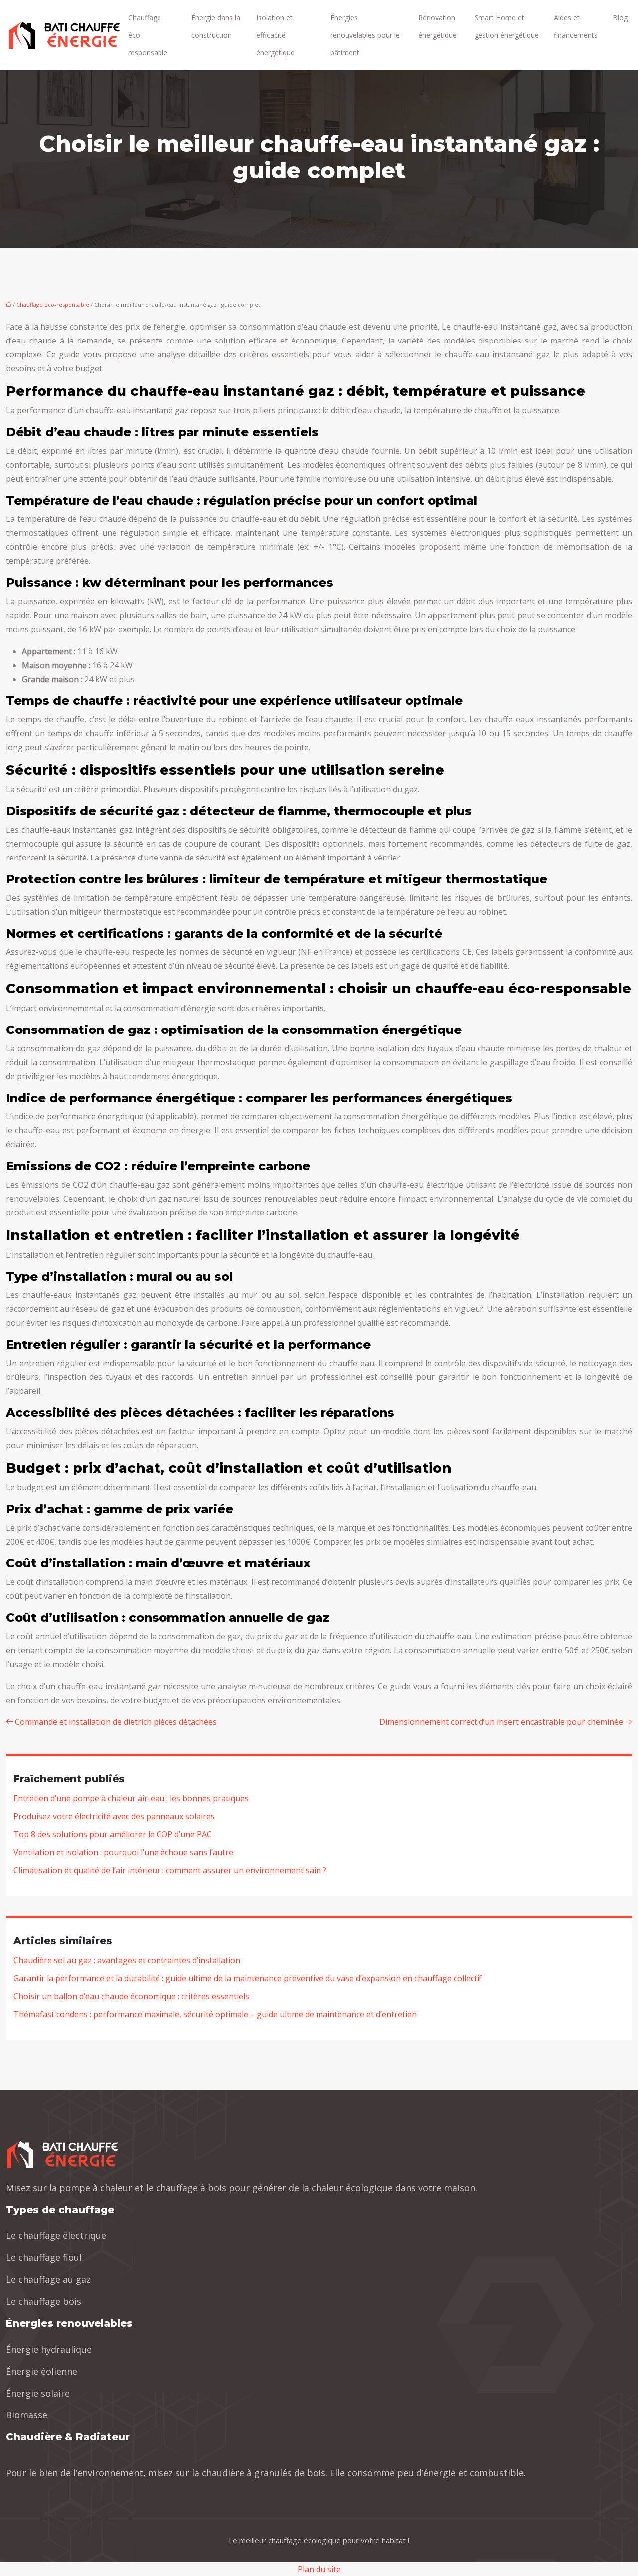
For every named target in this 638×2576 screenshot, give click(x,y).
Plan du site (319, 2569)
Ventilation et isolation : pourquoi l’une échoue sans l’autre (123, 1852)
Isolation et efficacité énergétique (275, 35)
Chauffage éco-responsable (148, 35)
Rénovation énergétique (437, 26)
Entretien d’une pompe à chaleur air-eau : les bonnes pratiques (131, 1798)
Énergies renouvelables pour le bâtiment (365, 35)
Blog (620, 18)
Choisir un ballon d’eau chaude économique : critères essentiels (131, 1996)
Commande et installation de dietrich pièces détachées (116, 1722)
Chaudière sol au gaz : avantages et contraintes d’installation (127, 1960)
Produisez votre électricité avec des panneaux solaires (114, 1816)
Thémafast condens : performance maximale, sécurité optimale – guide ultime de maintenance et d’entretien (215, 2014)
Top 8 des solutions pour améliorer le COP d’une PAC (113, 1834)
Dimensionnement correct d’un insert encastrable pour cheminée (501, 1722)
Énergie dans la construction (216, 26)
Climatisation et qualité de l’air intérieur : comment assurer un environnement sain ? (170, 1870)
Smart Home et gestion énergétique (507, 26)
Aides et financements (576, 26)
